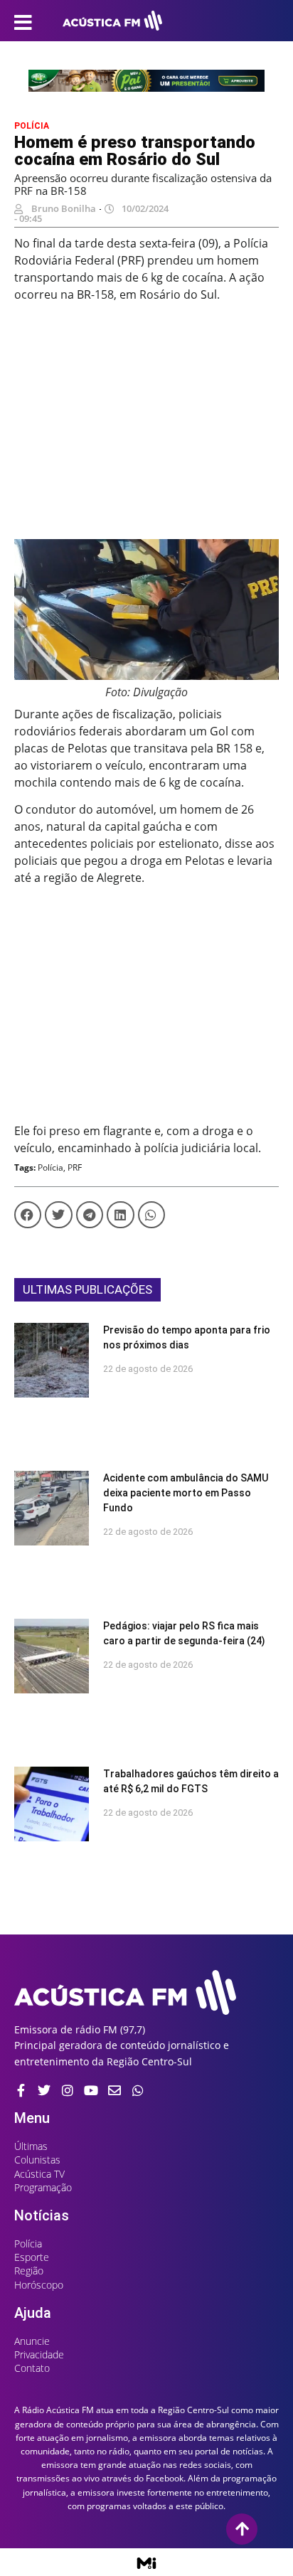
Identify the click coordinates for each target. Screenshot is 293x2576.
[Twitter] (44, 2090)
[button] (28, 1215)
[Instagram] (68, 2090)
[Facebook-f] (21, 2090)
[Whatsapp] (138, 2090)
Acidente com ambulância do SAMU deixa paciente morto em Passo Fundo (186, 1493)
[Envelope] (114, 2090)
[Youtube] (91, 2090)
